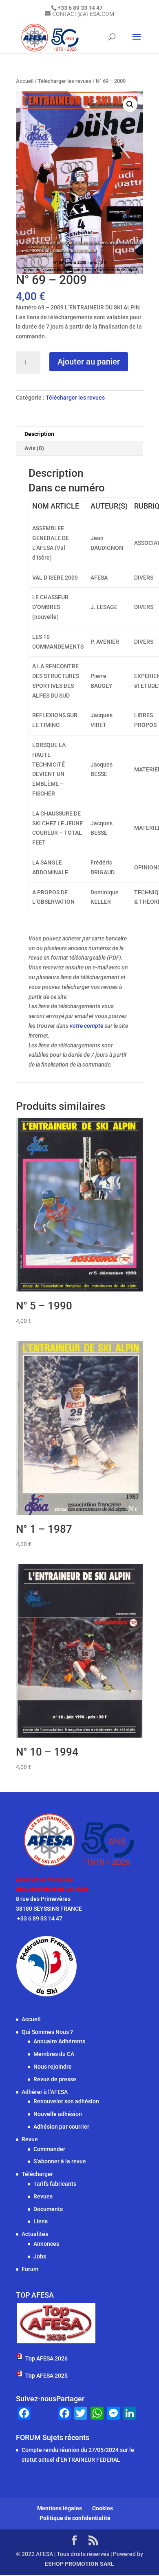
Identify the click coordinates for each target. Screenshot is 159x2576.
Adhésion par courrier (61, 2127)
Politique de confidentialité (75, 2518)
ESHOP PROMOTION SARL (79, 2564)
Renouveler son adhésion (66, 2101)
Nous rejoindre (53, 2067)
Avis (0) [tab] (34, 448)
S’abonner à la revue (60, 2161)
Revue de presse (55, 2079)
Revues (43, 2196)
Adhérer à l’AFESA (45, 2092)
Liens (41, 2221)
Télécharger (37, 2174)
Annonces (46, 2244)
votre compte (86, 1026)
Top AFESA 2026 (46, 2358)
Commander (49, 2149)
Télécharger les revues (65, 81)
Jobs (40, 2256)
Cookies (103, 2508)
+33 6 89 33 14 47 (39, 1918)
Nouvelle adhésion (58, 2114)
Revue (30, 2139)
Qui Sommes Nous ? (47, 2032)
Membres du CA (54, 2054)
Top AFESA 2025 (46, 2376)
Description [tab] (39, 434)
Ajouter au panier (89, 362)
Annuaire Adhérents (59, 2041)
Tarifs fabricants (55, 2184)
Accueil (25, 81)
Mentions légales (60, 2508)
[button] (130, 104)
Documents (48, 2209)
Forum (30, 2269)
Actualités (35, 2234)
